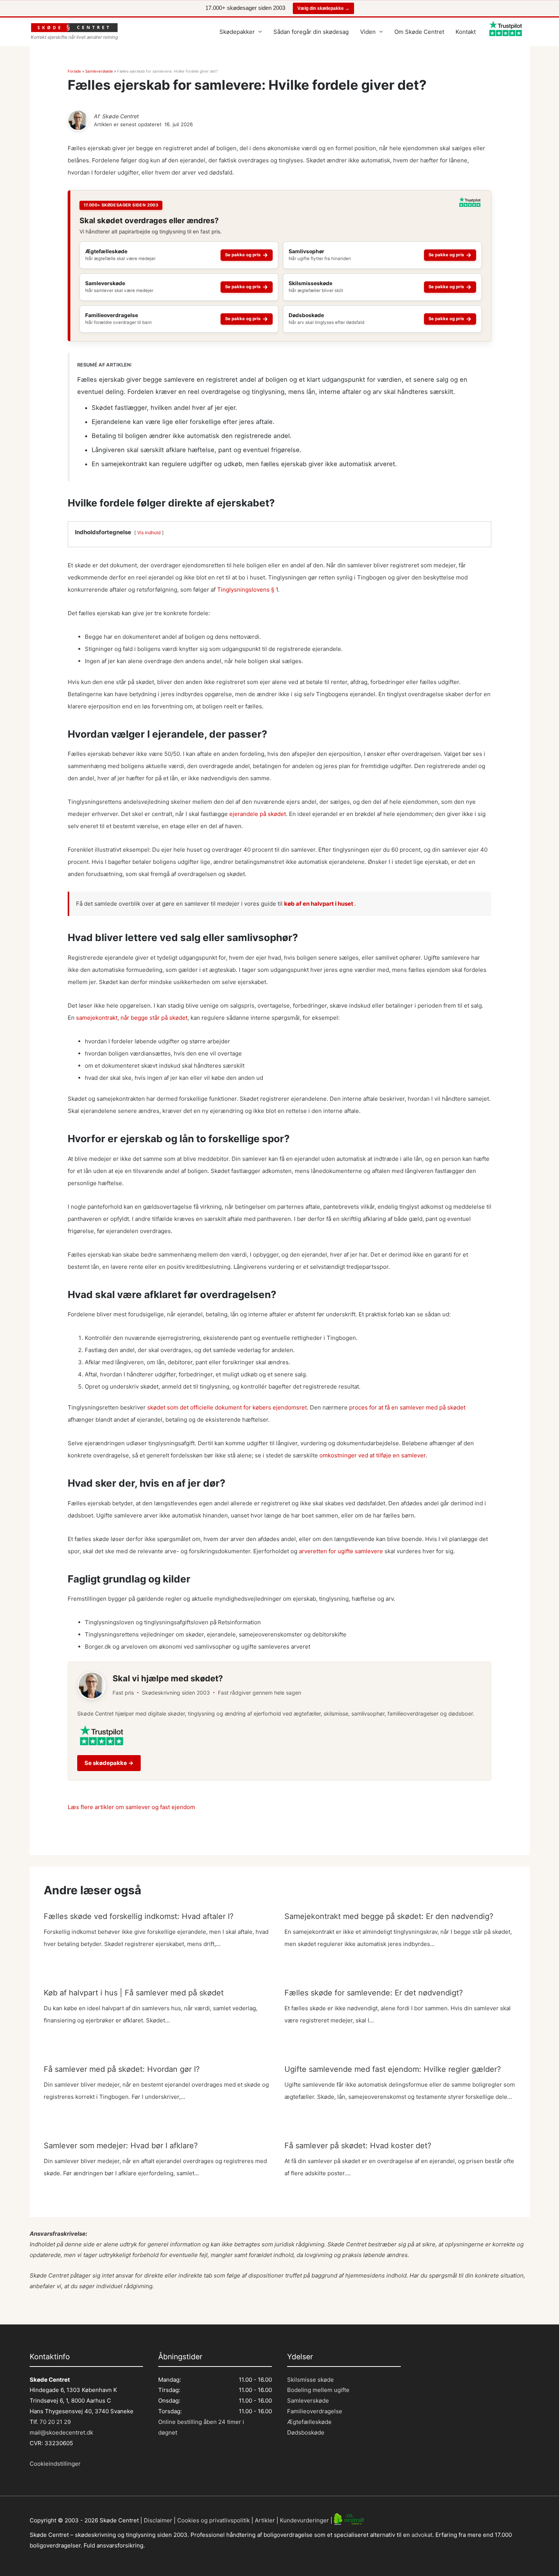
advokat (422, 2535)
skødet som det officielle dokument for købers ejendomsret (227, 1407)
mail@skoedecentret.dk (61, 2432)
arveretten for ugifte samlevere (341, 1551)
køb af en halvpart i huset (319, 904)
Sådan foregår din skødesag (311, 32)
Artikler (265, 2520)
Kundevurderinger (304, 2520)
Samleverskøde (99, 71)
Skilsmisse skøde (310, 2380)
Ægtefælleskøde (309, 2422)
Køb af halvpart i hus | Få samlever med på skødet (134, 1993)
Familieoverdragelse (315, 2411)
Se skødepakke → (109, 1763)
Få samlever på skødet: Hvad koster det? (358, 2146)
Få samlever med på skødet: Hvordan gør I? (122, 2069)
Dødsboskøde (306, 2432)
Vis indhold (149, 533)
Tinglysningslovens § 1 (248, 590)
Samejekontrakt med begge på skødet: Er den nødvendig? (389, 1916)
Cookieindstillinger (55, 2464)
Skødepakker (237, 32)
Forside (74, 71)
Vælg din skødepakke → (323, 8)
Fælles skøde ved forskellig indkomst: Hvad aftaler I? (139, 1916)
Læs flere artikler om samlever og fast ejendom (131, 1807)
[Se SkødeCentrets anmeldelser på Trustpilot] (470, 205)
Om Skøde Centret (419, 32)
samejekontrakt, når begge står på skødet (132, 1018)
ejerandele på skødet (258, 814)
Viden (368, 32)
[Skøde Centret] (78, 120)
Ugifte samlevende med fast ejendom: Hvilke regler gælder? (393, 2069)
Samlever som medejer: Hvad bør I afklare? (121, 2146)
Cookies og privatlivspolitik (214, 2520)
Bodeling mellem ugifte (318, 2390)
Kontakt (466, 32)
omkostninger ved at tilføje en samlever (372, 1455)
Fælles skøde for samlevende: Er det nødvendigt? (374, 1993)
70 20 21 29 (54, 2422)
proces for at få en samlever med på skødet (407, 1407)
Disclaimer (158, 2520)
